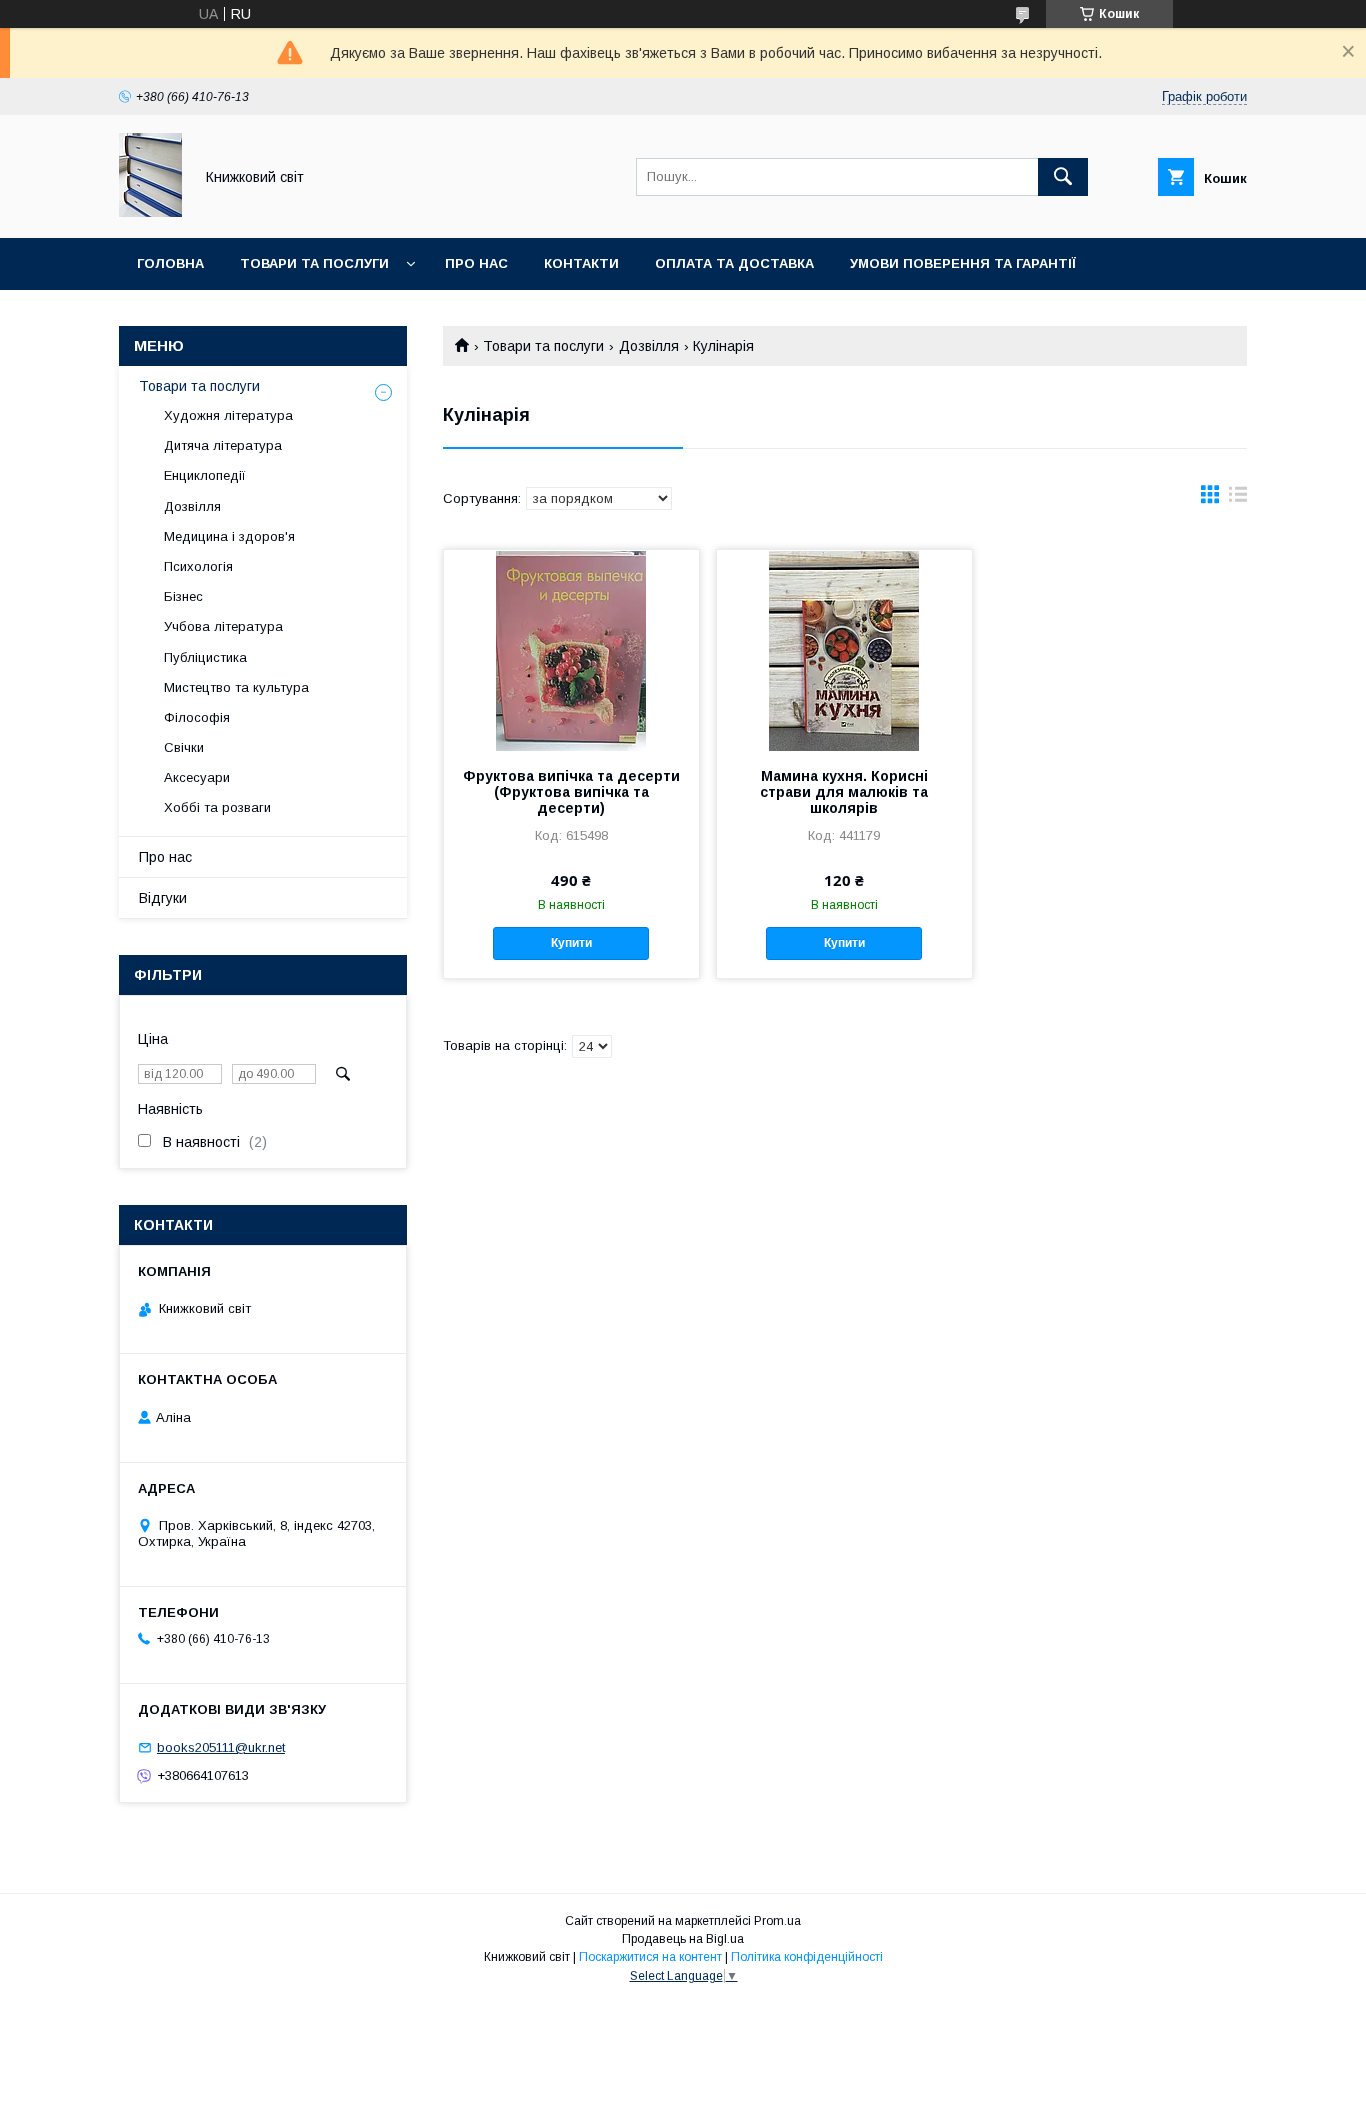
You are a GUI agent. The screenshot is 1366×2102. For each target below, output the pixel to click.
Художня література (228, 415)
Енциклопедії (205, 475)
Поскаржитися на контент (650, 1957)
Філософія (197, 717)
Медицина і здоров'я (229, 536)
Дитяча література (223, 445)
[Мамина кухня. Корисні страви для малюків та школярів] (844, 650)
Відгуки (163, 898)
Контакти (581, 263)
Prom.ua (777, 1921)
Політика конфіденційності (807, 1957)
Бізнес (183, 596)
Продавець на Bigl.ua (683, 1939)
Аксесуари (197, 777)
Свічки (184, 747)
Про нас (476, 263)
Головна (170, 263)
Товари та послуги (314, 263)
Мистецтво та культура (236, 687)
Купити (571, 943)
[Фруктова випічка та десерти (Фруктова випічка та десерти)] (571, 650)
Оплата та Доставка (734, 263)
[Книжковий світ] (150, 212)
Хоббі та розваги (217, 807)
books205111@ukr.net (221, 1747)
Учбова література (223, 626)
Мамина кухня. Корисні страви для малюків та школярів (844, 792)
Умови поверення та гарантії (963, 263)
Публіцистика (205, 657)
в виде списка (1238, 499)
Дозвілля (649, 346)
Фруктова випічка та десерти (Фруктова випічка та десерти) (571, 792)
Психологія (198, 566)
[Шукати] (1063, 177)
